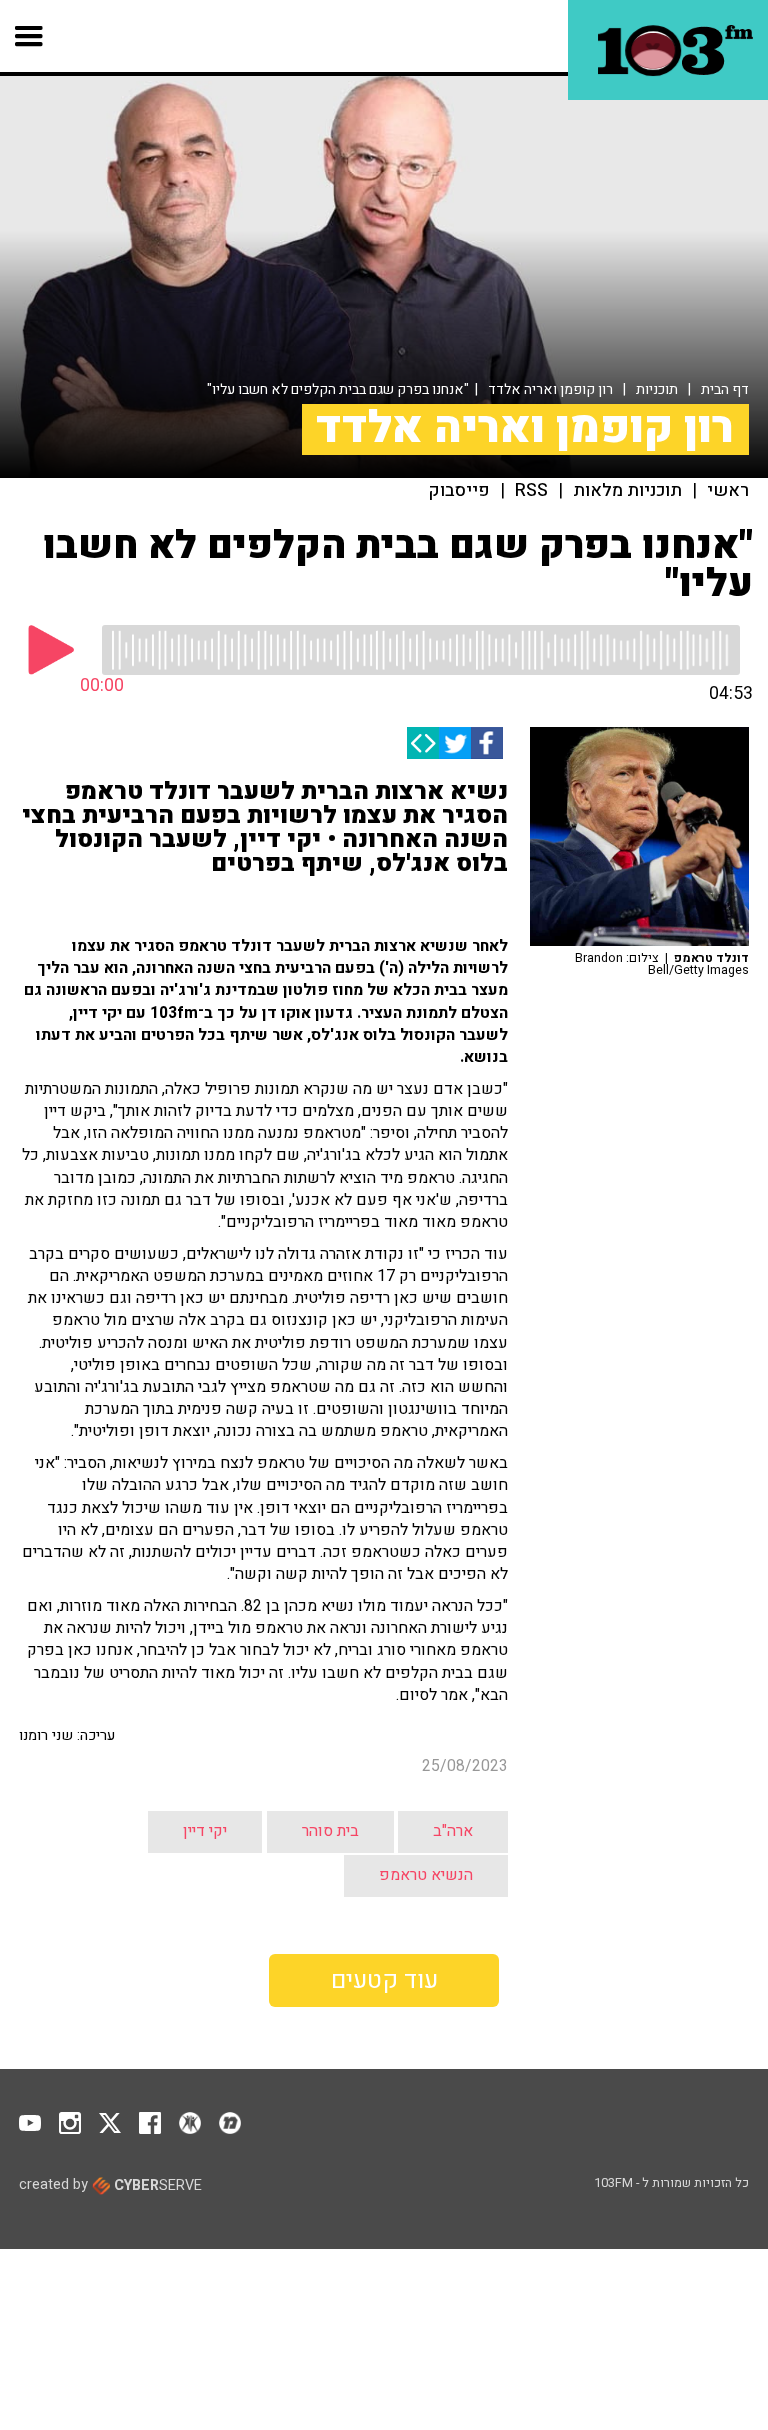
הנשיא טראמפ (426, 1875)
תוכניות (657, 389)
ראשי (728, 491)
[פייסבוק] (487, 743)
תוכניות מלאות (627, 491)
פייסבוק (459, 491)
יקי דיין (205, 1831)
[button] (29, 36)
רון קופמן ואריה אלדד (550, 389)
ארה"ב (453, 1831)
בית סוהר (330, 1831)
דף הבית (725, 389)
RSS (531, 491)
